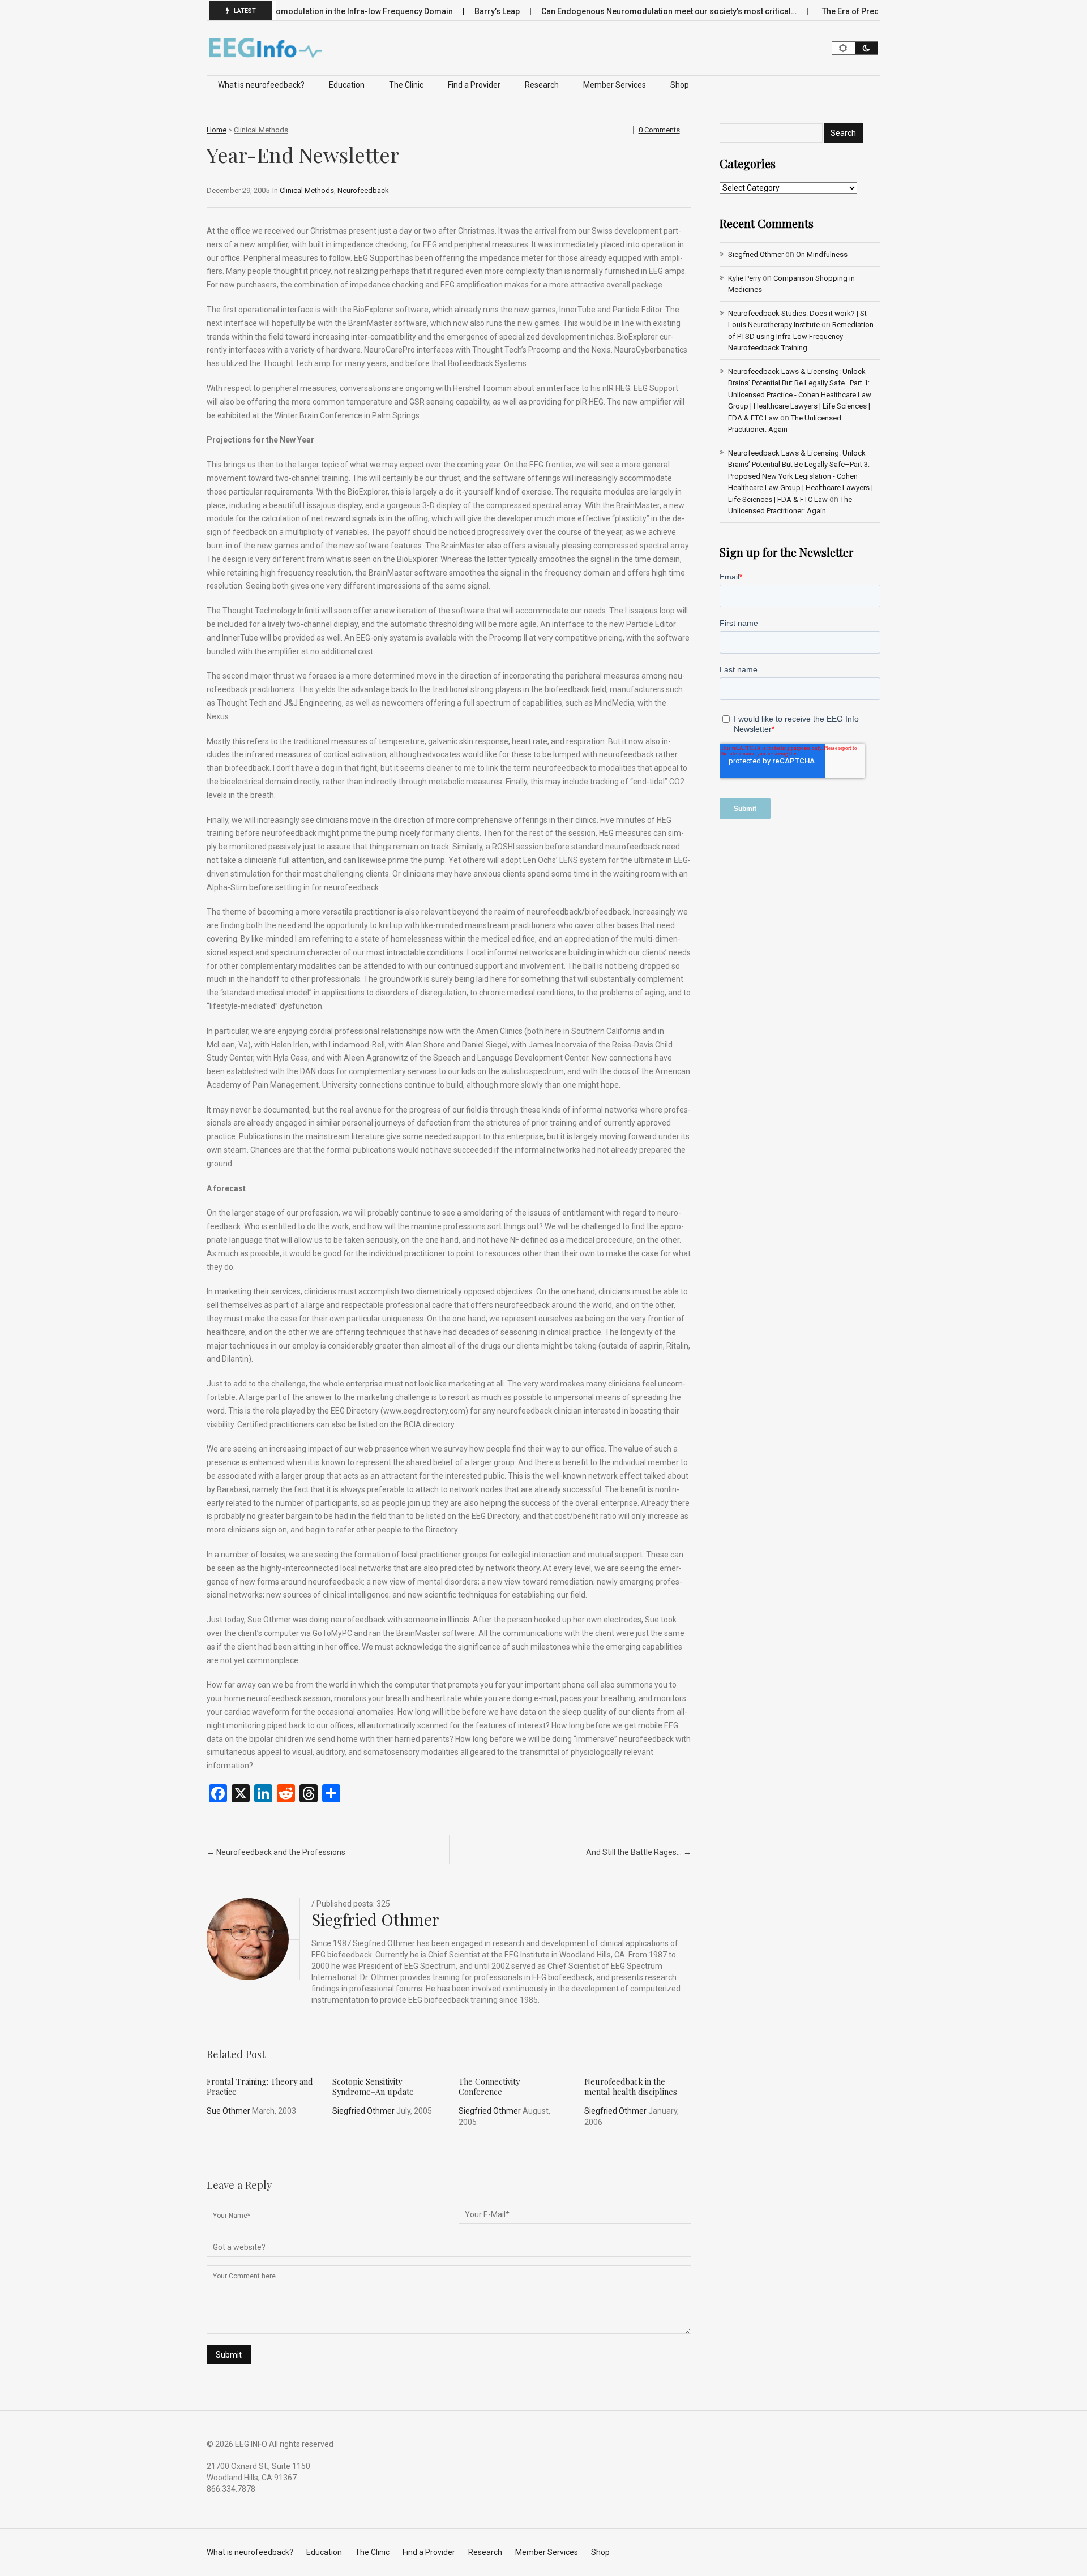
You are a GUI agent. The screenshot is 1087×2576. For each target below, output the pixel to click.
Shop (680, 85)
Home (217, 130)
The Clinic (406, 85)
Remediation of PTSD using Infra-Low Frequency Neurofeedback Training (801, 336)
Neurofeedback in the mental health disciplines (631, 2086)
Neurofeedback (363, 190)
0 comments (659, 130)
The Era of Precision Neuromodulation (854, 11)
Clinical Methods (261, 130)
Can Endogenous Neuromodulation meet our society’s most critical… (630, 11)
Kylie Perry (744, 278)
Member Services (615, 85)
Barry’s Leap (458, 11)
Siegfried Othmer (375, 1919)
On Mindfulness (822, 254)
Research (542, 85)
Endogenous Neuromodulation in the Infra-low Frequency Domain (291, 11)
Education (347, 85)
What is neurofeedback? (261, 85)
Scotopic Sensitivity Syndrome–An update (373, 2086)
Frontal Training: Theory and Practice (260, 2086)
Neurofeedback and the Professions (276, 1852)
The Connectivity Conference (489, 2086)
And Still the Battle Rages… (639, 1852)
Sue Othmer (228, 2111)
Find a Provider (474, 85)
